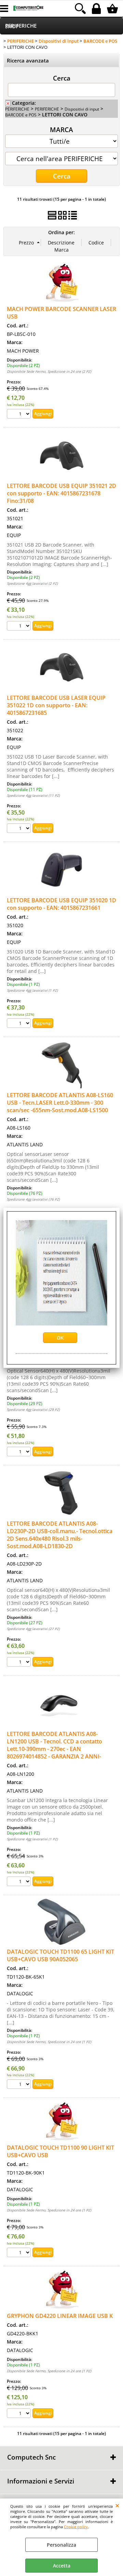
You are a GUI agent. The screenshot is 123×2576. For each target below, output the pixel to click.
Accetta (62, 2566)
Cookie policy (76, 2527)
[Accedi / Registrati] (97, 9)
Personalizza (61, 2545)
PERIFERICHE (21, 26)
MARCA (61, 129)
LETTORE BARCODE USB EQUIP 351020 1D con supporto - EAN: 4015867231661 (61, 904)
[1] (20, 1024)
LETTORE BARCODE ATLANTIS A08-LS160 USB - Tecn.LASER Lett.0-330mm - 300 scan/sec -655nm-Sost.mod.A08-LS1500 (60, 1103)
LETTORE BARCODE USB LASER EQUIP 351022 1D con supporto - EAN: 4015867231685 (56, 705)
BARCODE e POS (21, 115)
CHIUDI (117, 2505)
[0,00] (113, 9)
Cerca (62, 78)
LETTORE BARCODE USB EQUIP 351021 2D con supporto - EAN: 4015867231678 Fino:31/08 (61, 493)
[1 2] (20, 415)
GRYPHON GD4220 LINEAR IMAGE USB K (60, 2316)
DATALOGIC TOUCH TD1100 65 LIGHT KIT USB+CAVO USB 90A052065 (60, 1955)
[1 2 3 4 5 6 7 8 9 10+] (20, 829)
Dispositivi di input (82, 109)
